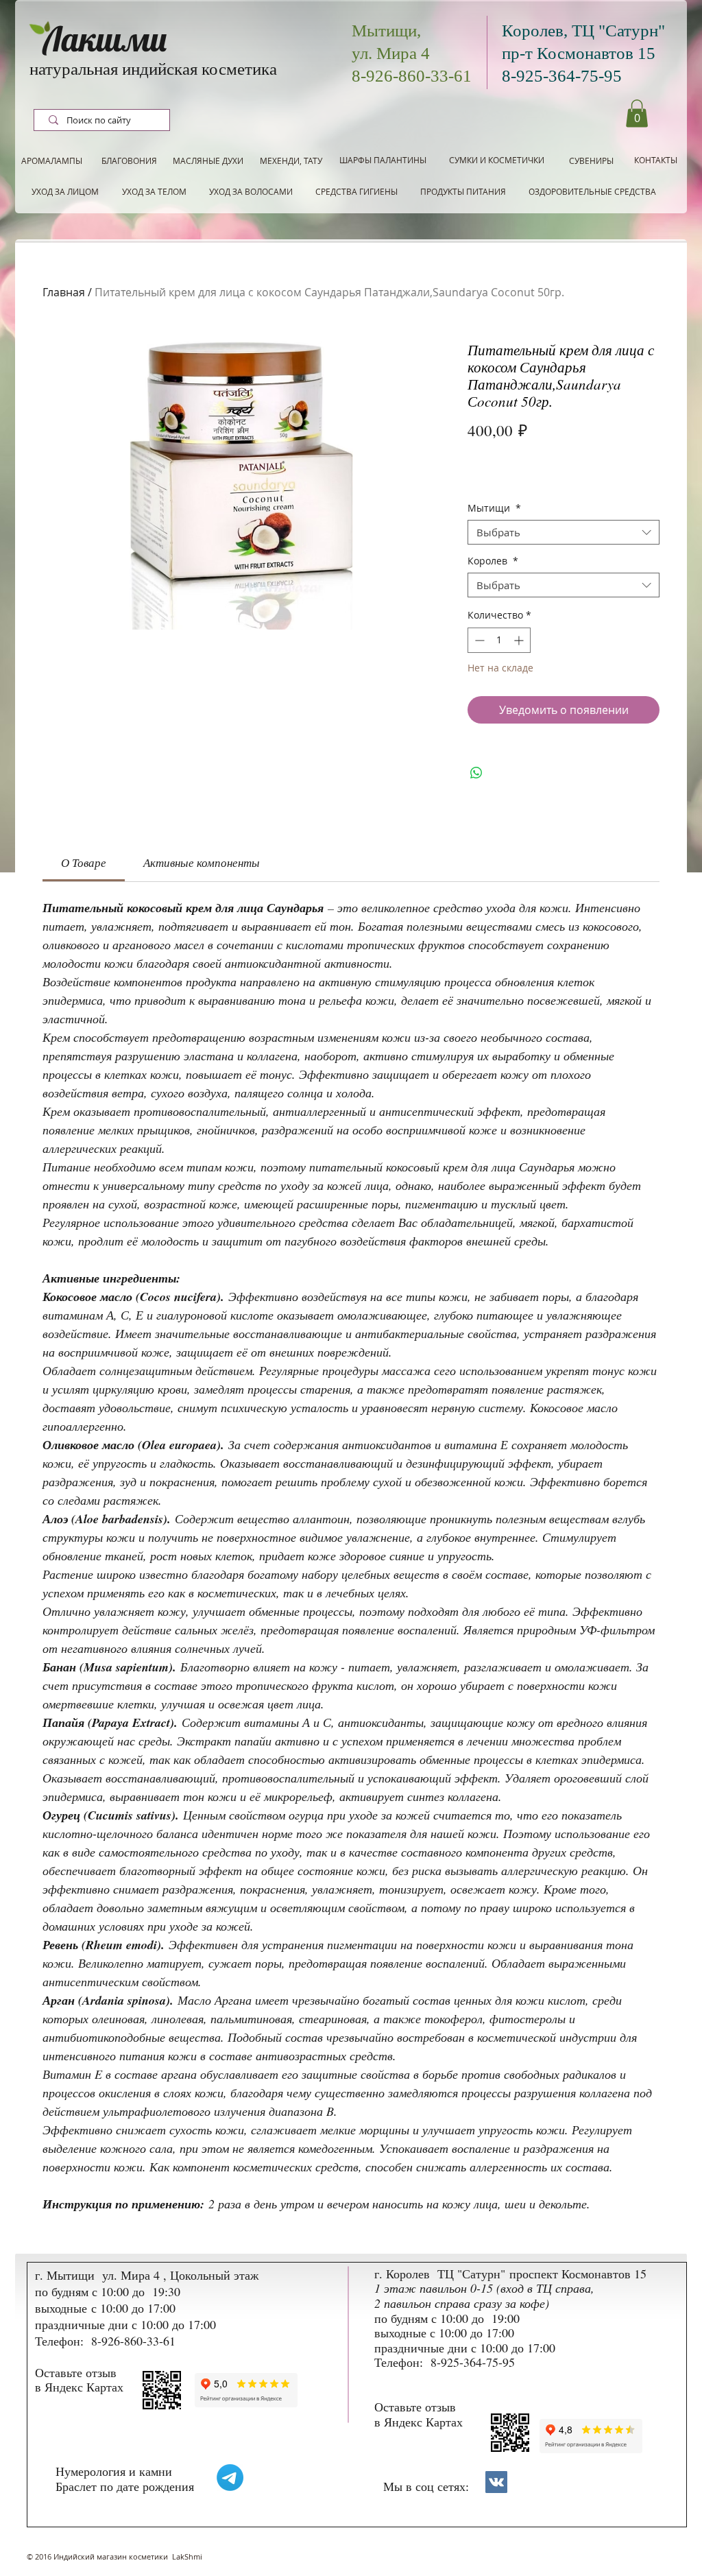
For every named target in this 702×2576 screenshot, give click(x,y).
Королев (493, 561)
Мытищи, (386, 31)
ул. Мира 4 (391, 53)
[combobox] (564, 532)
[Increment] (520, 640)
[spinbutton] (499, 640)
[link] (84, 862)
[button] (637, 114)
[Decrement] (478, 640)
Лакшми (105, 39)
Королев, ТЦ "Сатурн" (583, 31)
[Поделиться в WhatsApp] (476, 773)
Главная (64, 292)
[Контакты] (496, 2482)
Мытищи (494, 509)
